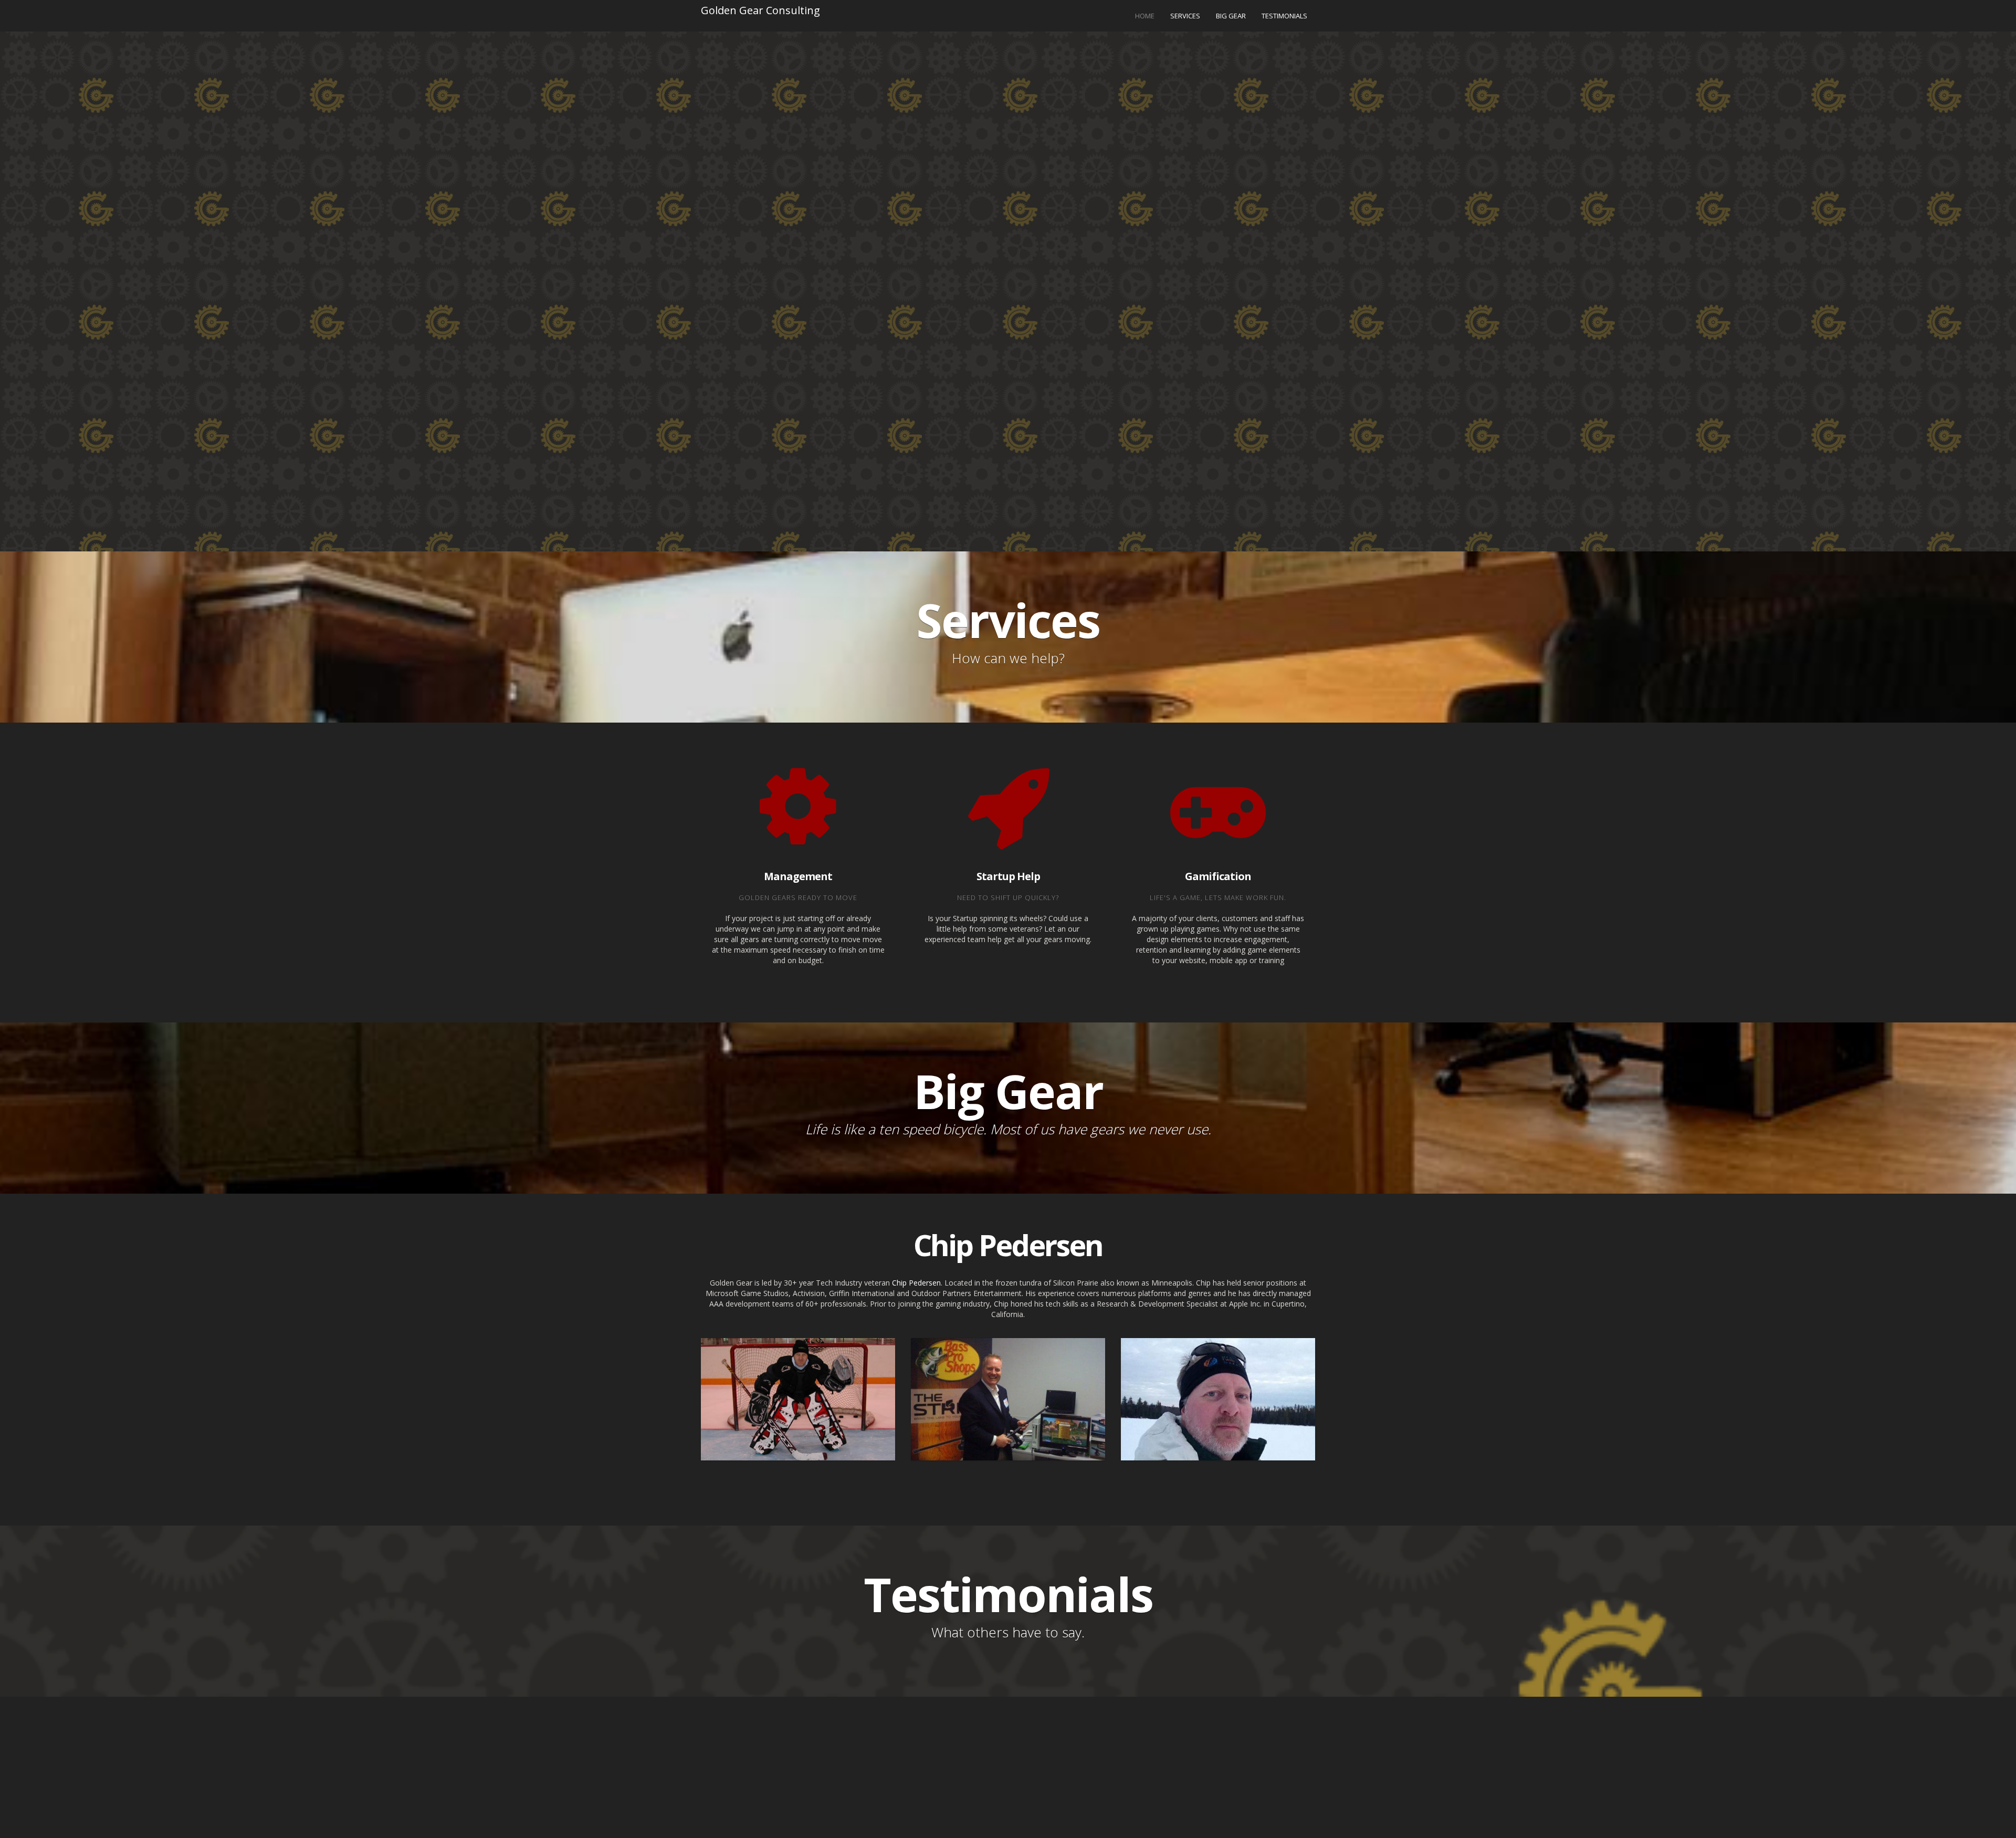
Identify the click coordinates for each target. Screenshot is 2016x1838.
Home (1145, 16)
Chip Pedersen (916, 1283)
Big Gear (1231, 16)
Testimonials (1284, 16)
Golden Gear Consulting (760, 10)
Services (1185, 16)
